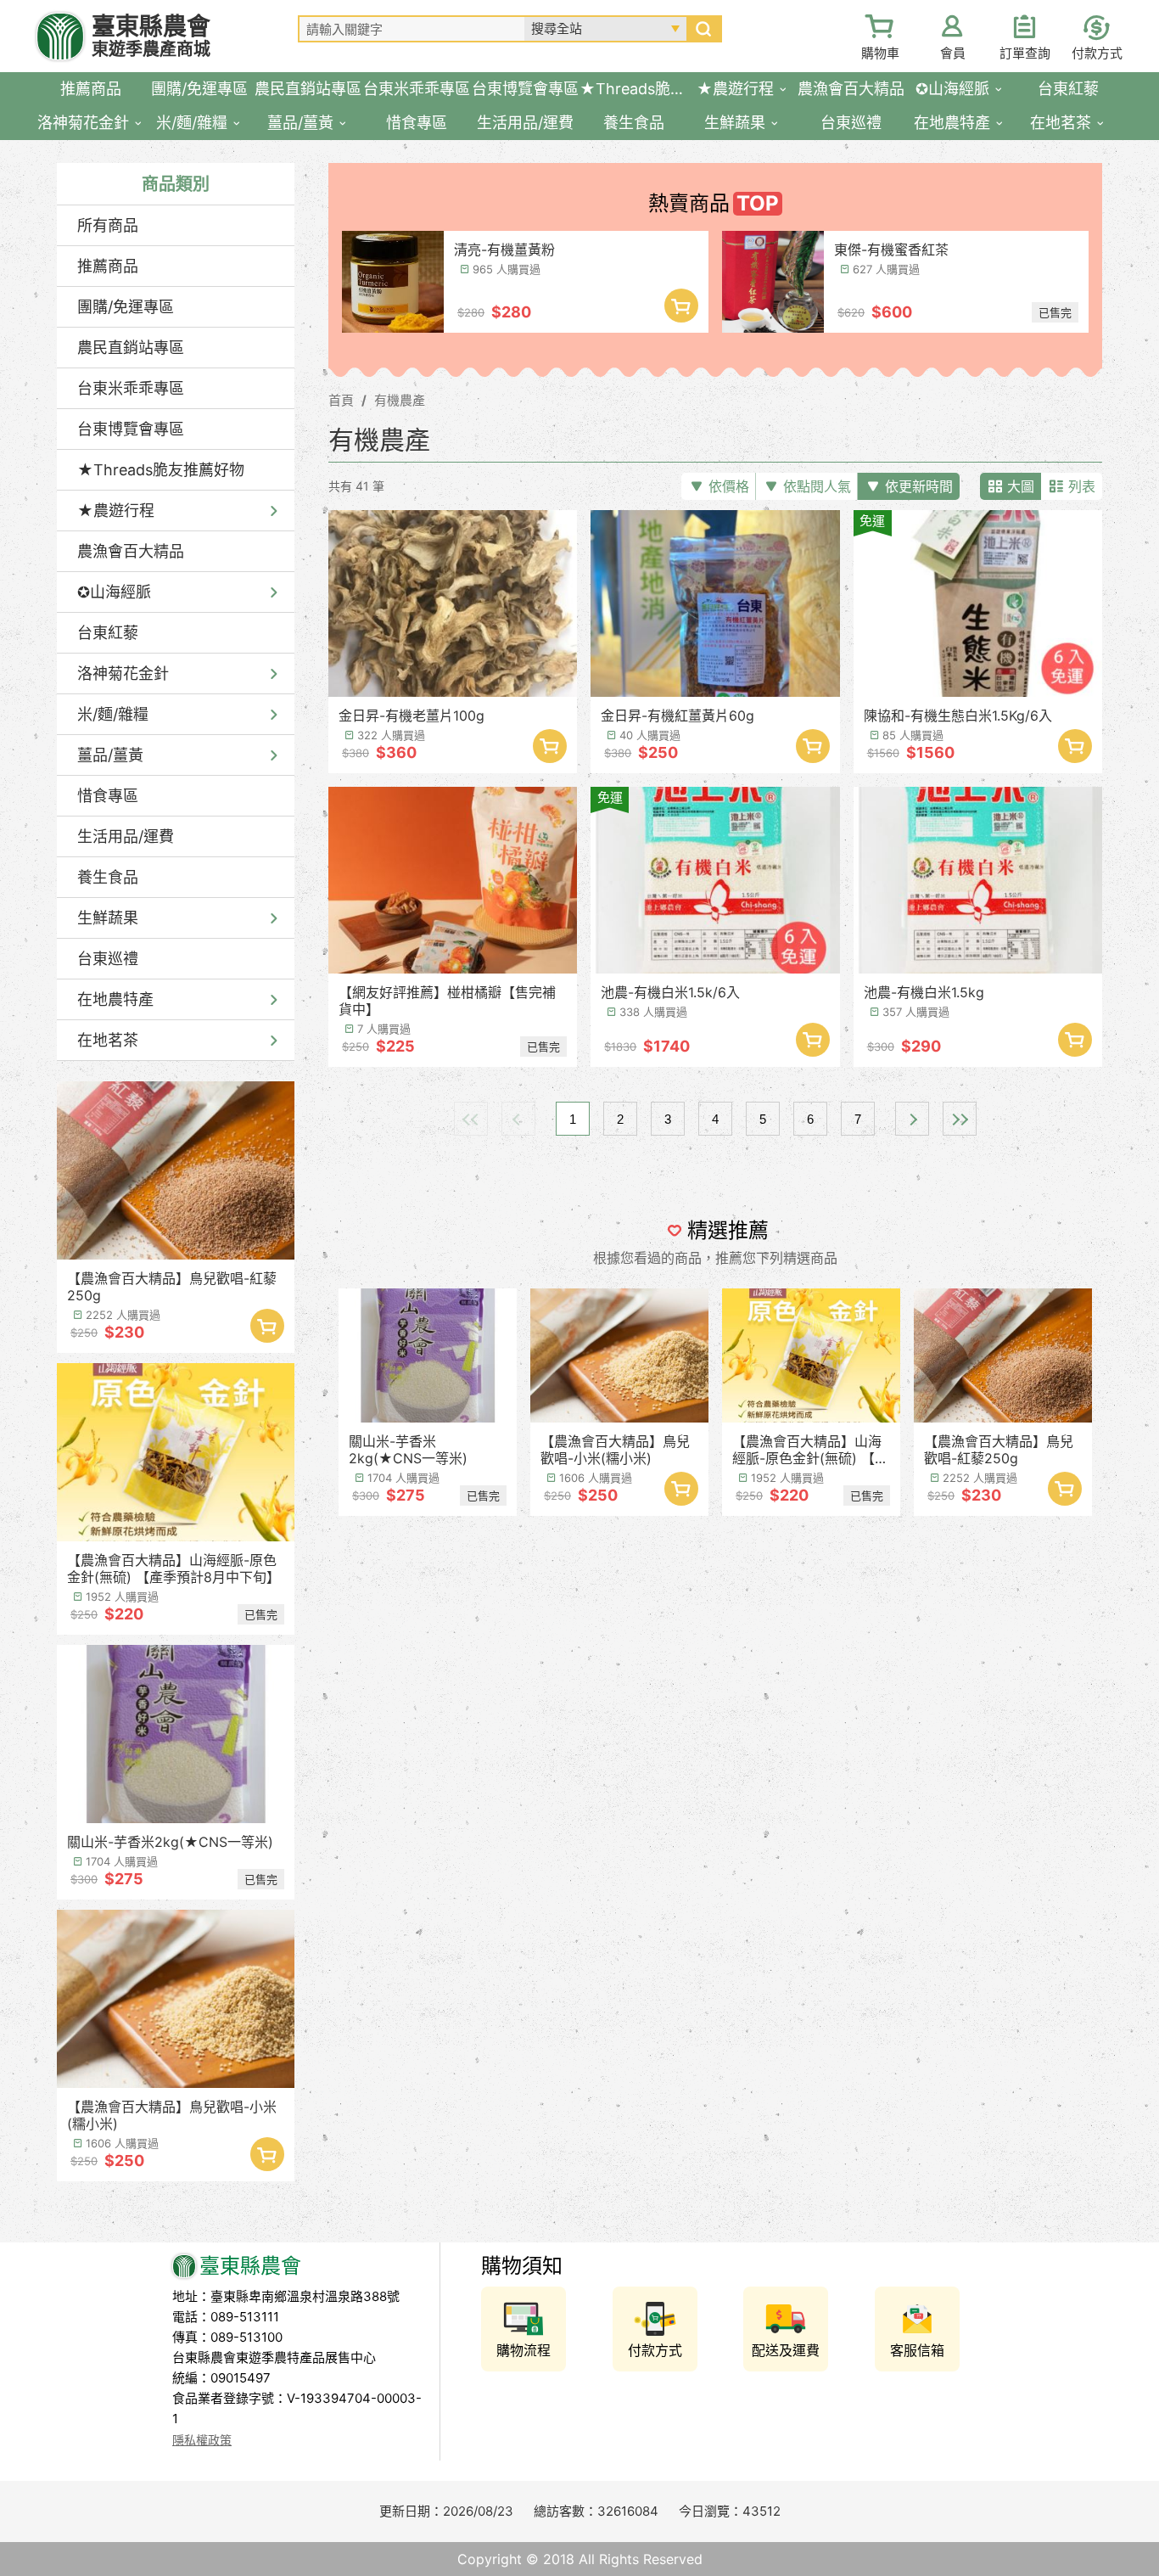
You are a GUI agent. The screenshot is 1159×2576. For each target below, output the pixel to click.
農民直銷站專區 (131, 348)
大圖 (1021, 486)
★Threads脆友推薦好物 (161, 470)
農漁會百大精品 (131, 551)
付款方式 (1097, 53)
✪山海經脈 (114, 592)
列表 (1082, 486)
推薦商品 (108, 266)
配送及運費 (786, 2350)
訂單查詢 (1025, 53)
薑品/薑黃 (110, 755)
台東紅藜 (108, 633)
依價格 (729, 486)
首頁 (341, 400)
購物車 (880, 53)
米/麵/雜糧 (113, 714)
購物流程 (524, 2350)
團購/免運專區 (126, 307)
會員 (953, 53)
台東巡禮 (108, 959)
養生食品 (108, 877)
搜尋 (703, 29)
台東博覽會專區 (131, 429)
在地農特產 (115, 999)
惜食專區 (108, 796)
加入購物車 (267, 1326)
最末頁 (960, 1119)
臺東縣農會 (151, 36)
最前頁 (471, 1119)
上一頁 (518, 1119)
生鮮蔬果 (108, 918)
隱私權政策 (202, 2440)
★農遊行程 (116, 511)
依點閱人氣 (817, 486)
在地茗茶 (108, 1040)
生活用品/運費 (126, 836)
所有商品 (108, 225)
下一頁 (912, 1119)
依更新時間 (919, 486)
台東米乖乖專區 (131, 388)
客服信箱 (917, 2350)
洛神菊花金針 (123, 673)
